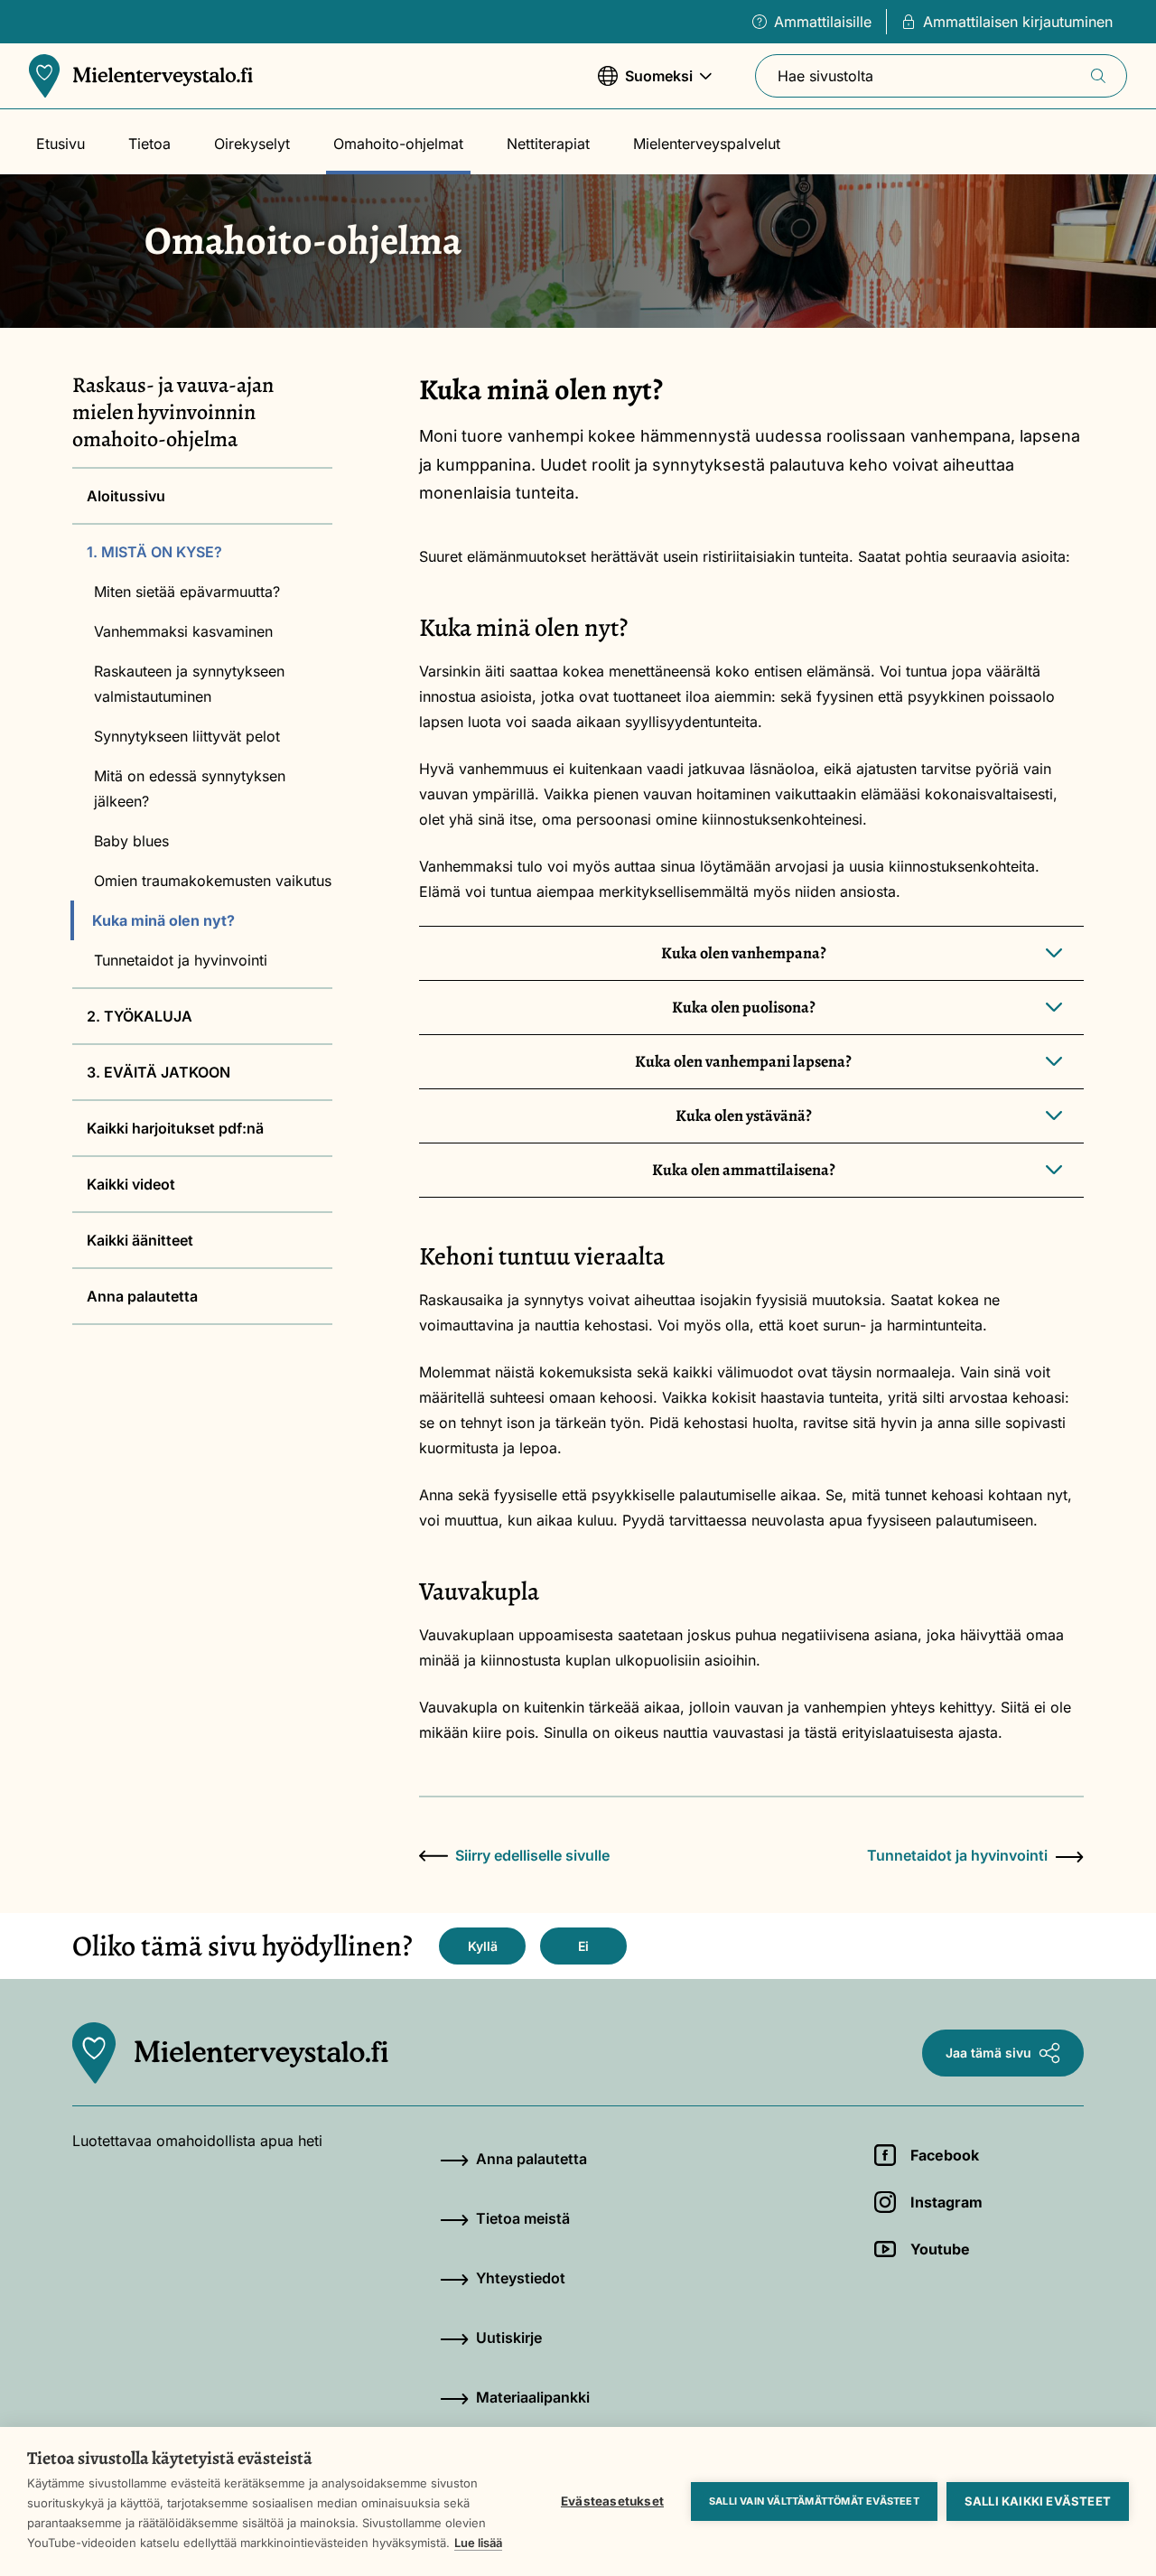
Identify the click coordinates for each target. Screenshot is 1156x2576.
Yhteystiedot (521, 2278)
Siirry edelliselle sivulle (532, 1855)
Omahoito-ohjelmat (398, 144)
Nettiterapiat (548, 144)
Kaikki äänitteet (140, 1240)
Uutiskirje (509, 2338)
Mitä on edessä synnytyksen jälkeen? (190, 789)
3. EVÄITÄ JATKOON (158, 1072)
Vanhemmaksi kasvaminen (183, 631)
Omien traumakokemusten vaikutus (213, 881)
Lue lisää (478, 2543)
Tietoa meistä (523, 2218)
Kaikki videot (131, 1184)
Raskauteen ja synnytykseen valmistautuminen (189, 684)
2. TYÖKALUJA (140, 1016)
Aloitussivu (126, 496)
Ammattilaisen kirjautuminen (1018, 22)
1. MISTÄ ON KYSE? (154, 552)
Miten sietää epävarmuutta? (187, 592)
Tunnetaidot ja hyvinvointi (181, 960)
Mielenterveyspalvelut (707, 144)
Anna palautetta (142, 1296)
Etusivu (61, 144)
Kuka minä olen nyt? (163, 920)
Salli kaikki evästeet (1038, 2501)
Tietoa (149, 144)
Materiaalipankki (533, 2397)
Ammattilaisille (823, 22)
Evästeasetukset (612, 2501)
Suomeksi (645, 85)
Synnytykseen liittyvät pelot (187, 736)
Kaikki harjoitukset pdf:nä (175, 1128)
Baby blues (131, 841)
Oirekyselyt (252, 144)
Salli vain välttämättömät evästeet (814, 2501)
